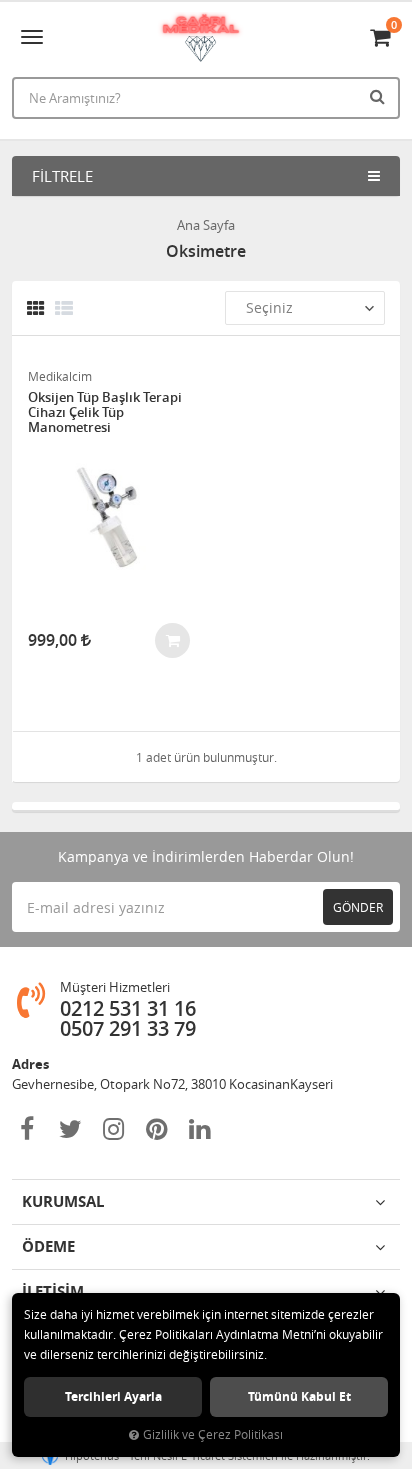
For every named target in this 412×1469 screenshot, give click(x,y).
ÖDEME (48, 1246)
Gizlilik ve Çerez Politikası (213, 1434)
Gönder (358, 907)
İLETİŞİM (53, 1291)
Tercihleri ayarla (113, 1396)
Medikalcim (60, 376)
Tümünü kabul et (299, 1396)
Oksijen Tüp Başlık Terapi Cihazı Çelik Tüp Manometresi (105, 412)
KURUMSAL (63, 1201)
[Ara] (380, 96)
